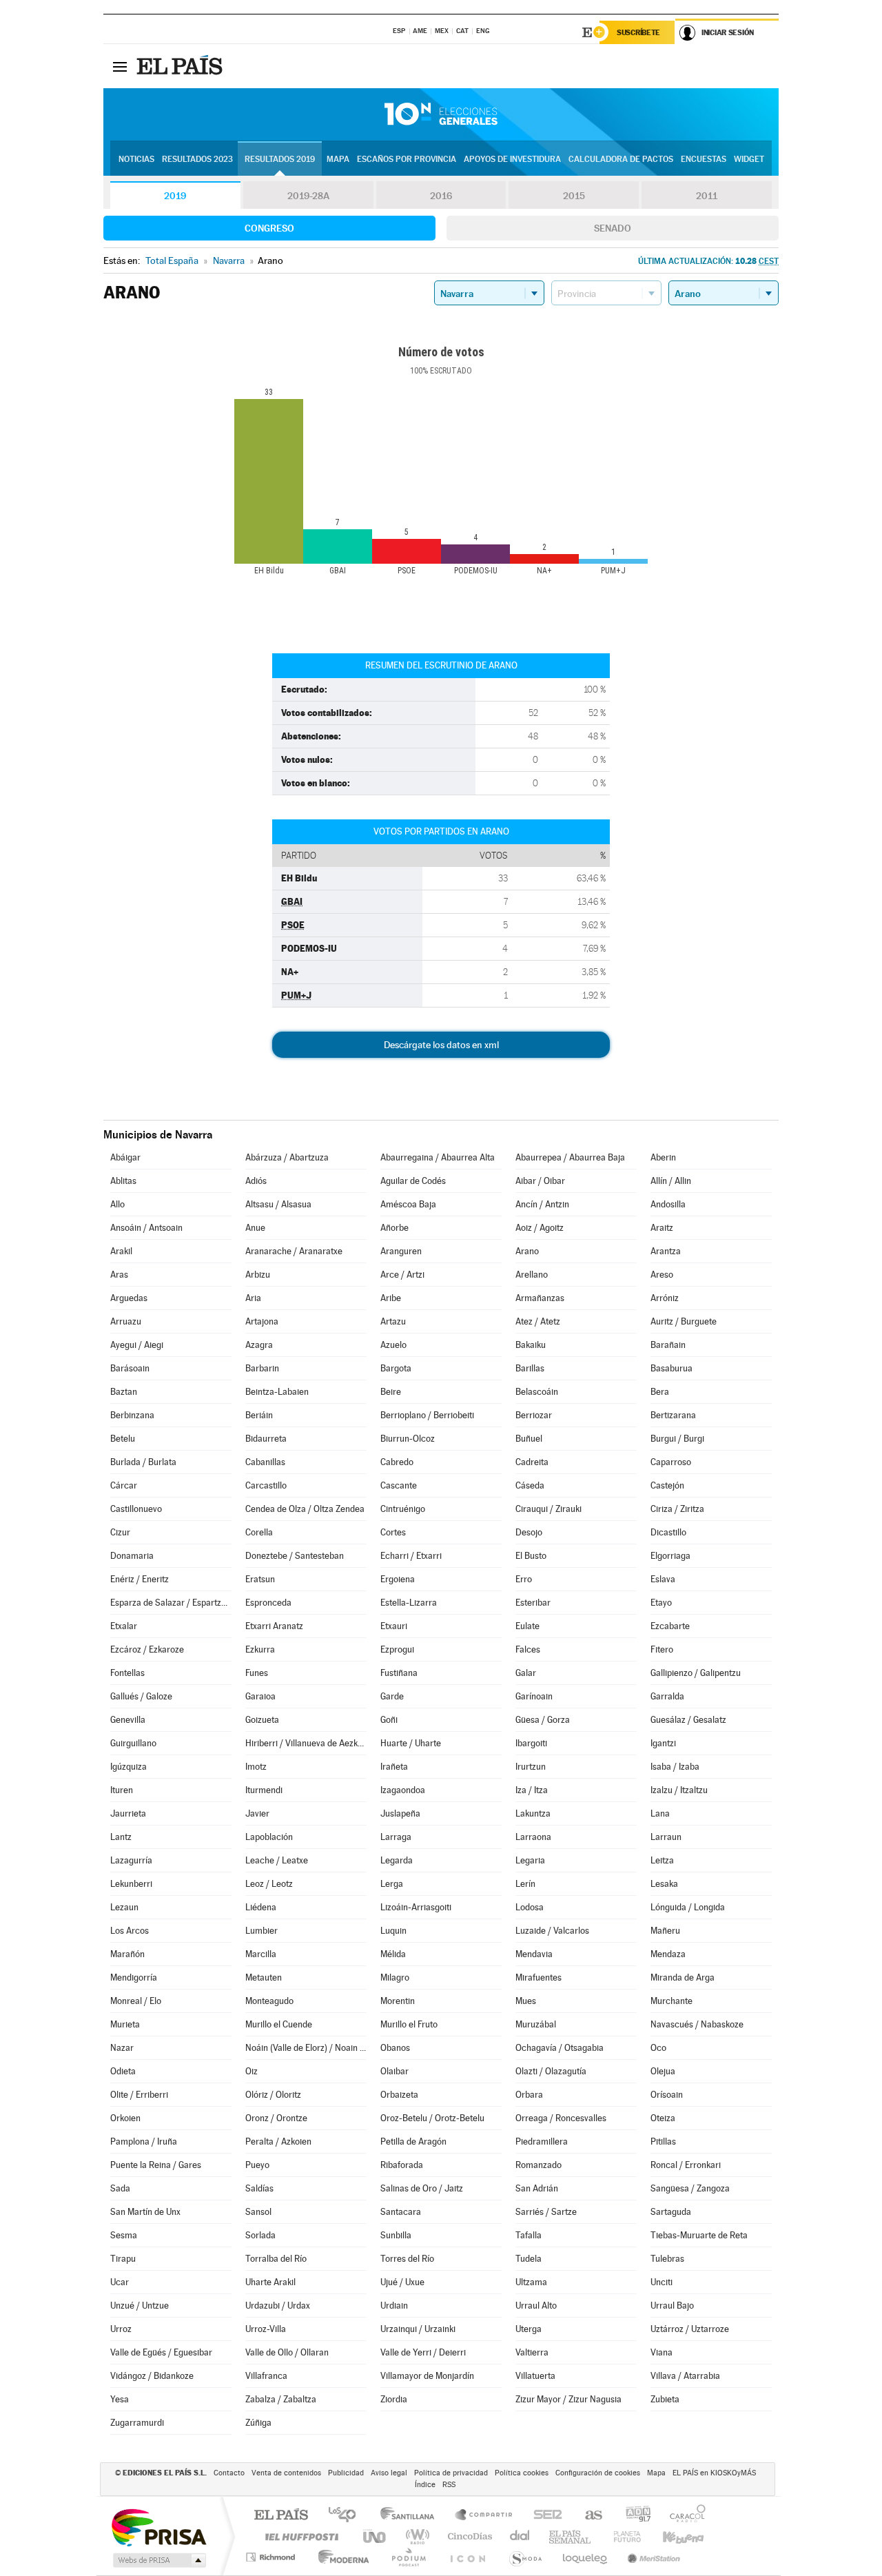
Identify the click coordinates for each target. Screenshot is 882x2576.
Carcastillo (266, 1485)
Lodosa (530, 1907)
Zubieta (665, 2399)
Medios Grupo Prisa (158, 2560)
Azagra (259, 1345)
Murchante (671, 2001)
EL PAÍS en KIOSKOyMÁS (714, 2473)
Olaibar (394, 2071)
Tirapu (123, 2259)
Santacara (401, 2212)
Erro (524, 1579)
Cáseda (530, 1485)
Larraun (666, 1837)
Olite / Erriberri (139, 2095)
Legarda (397, 1860)
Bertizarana (673, 1415)
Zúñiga (258, 2423)
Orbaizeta (399, 2095)
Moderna (340, 2557)
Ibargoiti (531, 1743)
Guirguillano (133, 1743)
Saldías (259, 2188)
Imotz (256, 1767)
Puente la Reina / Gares (156, 2165)
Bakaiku (531, 1345)
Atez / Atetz (538, 1321)
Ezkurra (260, 1649)
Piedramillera (542, 2141)
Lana (660, 1813)
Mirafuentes (539, 1977)
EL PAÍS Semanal (571, 2536)
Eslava (663, 1579)
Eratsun (260, 1579)
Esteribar (533, 1603)
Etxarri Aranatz (274, 1626)
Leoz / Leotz (269, 1884)
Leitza (662, 1860)
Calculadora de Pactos (621, 159)
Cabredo (397, 1462)
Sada (120, 2188)
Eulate (527, 1626)
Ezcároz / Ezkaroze (147, 1649)
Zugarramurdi (137, 2423)
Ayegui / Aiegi (137, 1345)
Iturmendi (264, 1790)
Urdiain (394, 2306)
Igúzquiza (129, 1767)
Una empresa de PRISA (158, 2527)
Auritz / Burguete (684, 1321)
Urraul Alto (536, 2306)
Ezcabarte (670, 1626)
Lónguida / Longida (688, 1907)
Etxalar (124, 1626)
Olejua (663, 2071)
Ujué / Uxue (402, 2282)
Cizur (120, 1532)
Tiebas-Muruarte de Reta (699, 2235)
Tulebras (667, 2259)
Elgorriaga (670, 1556)
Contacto (229, 2473)
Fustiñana (399, 1673)
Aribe (391, 1298)
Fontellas (127, 1673)
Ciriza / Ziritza (677, 1509)
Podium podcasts (408, 2557)
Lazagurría (131, 1860)
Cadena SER (544, 2516)
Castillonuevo (136, 1509)
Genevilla (128, 1720)
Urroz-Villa (266, 2329)
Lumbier (261, 1931)
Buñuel (529, 1439)
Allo (117, 1204)
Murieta (125, 2024)
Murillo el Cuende (279, 2024)
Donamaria (132, 1556)
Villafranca (266, 2376)
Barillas (530, 1368)
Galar (526, 1673)
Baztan (124, 1392)
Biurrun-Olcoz (408, 1439)
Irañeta (394, 1767)
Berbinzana (132, 1415)
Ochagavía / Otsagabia (560, 2048)
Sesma (124, 2235)
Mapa (338, 159)
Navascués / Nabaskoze (697, 2024)
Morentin (398, 2001)
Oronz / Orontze (276, 2118)
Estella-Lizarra (409, 1603)
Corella (259, 1532)
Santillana (411, 2516)
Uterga (529, 2329)
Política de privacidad (451, 2473)
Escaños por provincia (407, 159)
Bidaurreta (266, 1439)
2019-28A (308, 196)
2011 (707, 196)
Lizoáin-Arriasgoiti (416, 1907)
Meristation (652, 2557)
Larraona (533, 1837)
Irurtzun (531, 1767)
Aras (119, 1275)
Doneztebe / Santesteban (295, 1556)
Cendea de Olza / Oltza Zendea (305, 1509)
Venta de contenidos (286, 2473)
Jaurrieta (128, 1813)
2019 (175, 196)
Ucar (120, 2282)
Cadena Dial (520, 2536)
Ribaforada (402, 2165)
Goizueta (262, 1720)
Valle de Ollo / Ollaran (287, 2352)
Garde (392, 1696)
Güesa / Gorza (543, 1720)
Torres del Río (407, 2259)
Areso (662, 1275)
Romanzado (539, 2165)
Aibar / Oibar (540, 1181)
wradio (415, 2536)
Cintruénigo (403, 1509)
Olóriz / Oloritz (273, 2095)
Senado (613, 228)
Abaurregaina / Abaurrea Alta (438, 1157)
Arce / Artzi (402, 1275)
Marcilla (261, 1954)
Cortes (393, 1532)
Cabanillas (265, 1462)
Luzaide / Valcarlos (552, 1931)
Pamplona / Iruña (144, 2141)
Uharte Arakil (270, 2282)
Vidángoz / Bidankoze (152, 2376)
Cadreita (532, 1462)
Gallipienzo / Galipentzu (696, 1673)
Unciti (661, 2282)
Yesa (120, 2399)
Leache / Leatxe (277, 1860)
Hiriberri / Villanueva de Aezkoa (306, 1743)
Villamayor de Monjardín (427, 2376)
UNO (376, 2536)
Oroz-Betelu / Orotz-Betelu (432, 2118)
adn (633, 2516)
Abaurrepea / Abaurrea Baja (570, 1157)
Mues (526, 2001)
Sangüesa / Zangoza (690, 2188)
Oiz (252, 2071)
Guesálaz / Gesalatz (688, 1720)
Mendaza (668, 1954)
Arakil (121, 1251)
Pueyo (257, 2165)
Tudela (529, 2259)
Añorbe (394, 1228)
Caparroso (671, 1462)
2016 (441, 196)
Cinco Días (468, 2536)
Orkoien (125, 2118)
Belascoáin (537, 1392)
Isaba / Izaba (675, 1767)
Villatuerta (535, 2376)
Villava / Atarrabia (685, 2376)
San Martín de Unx (145, 2212)
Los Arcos (130, 1931)
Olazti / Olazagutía (551, 2071)
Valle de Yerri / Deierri (423, 2352)
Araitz (662, 1228)
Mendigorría (134, 1977)
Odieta (123, 2071)
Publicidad (346, 2473)
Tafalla (529, 2235)
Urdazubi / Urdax (278, 2306)
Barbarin (262, 1368)
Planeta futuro (622, 2536)
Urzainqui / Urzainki (418, 2329)
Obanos (395, 2048)
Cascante (399, 1485)
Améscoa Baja (408, 1204)
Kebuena (671, 2536)
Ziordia (394, 2399)
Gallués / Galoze (141, 1696)
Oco (658, 2048)
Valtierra (532, 2352)
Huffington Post (299, 2536)
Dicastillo (668, 1532)
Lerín (525, 1884)
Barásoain (130, 1368)
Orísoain (667, 2095)
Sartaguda (671, 2212)
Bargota (396, 1368)
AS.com (587, 2516)
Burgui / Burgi (677, 1439)
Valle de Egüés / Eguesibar (161, 2352)
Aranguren (401, 1251)
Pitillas (663, 2141)
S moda (525, 2557)
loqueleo (586, 2557)
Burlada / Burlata (143, 1462)
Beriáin (259, 1415)
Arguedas (129, 1298)
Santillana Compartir (484, 2516)
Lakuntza (533, 1813)
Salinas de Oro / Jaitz (422, 2188)
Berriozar (534, 1415)
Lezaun (124, 1907)
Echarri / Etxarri (411, 1556)
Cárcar (124, 1485)
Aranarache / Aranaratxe (294, 1251)
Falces (528, 1649)
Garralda (667, 1696)
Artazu (393, 1321)
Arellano (532, 1275)
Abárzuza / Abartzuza (287, 1157)
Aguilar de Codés (413, 1181)
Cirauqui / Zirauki (548, 1509)
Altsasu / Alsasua (278, 1204)
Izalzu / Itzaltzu (679, 1790)
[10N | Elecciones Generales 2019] (441, 114)
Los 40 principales (347, 2516)
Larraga (396, 1837)
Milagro (395, 1977)
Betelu (123, 1439)
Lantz (121, 1837)
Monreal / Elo (136, 2001)
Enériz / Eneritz (140, 1579)
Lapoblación (269, 1837)
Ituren (122, 1790)
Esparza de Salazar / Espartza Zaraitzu (171, 1603)
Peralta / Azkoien (278, 2141)
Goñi (389, 1720)
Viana (661, 2352)
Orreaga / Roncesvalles (561, 2118)
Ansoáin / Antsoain (146, 1228)
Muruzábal (536, 2024)
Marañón (127, 1954)
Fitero (662, 1649)
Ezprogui (397, 1649)
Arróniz (665, 1298)
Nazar (122, 2048)
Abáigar (125, 1157)
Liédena (261, 1907)
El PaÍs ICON (467, 2557)
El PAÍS (281, 2516)
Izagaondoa (403, 1790)
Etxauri (394, 1626)
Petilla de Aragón (413, 2141)
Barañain (668, 1345)
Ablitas (123, 1181)
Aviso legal (389, 2473)
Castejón (667, 1485)
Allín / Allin (671, 1181)
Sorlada (260, 2235)
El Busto (531, 1556)
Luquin (393, 1931)
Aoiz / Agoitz (540, 1228)
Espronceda (268, 1603)
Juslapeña (400, 1813)
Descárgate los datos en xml (441, 1045)
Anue (255, 1228)
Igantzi (663, 1743)
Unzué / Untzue (140, 2306)
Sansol (258, 2212)
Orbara (529, 2095)
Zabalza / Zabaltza (281, 2399)
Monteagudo (269, 2001)
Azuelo (393, 1345)
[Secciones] (120, 66)
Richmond (272, 2557)
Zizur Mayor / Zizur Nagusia (568, 2399)
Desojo (529, 1532)
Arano (527, 1251)
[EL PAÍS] (181, 66)
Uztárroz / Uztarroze (690, 2329)
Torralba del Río (276, 2259)
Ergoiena (398, 1579)
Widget (749, 159)
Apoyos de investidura (512, 159)
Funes (257, 1673)
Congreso (269, 228)
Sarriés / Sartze (546, 2212)
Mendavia (534, 1954)
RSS (449, 2485)
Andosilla (668, 1204)
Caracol (684, 2516)
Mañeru (665, 1931)
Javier (257, 1813)
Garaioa (260, 1696)
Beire (391, 1392)
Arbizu (258, 1275)
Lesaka (664, 1884)
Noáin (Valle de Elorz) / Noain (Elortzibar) (306, 2048)
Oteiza (663, 2118)
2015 (574, 196)
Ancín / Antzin (542, 1204)
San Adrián (537, 2188)
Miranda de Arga (683, 1977)
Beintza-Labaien (277, 1392)
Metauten (264, 1977)
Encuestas (704, 159)
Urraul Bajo (672, 2306)
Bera (660, 1392)
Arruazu (126, 1321)
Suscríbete (638, 32)
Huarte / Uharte (411, 1743)
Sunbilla (396, 2235)
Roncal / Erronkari (686, 2165)
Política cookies (522, 2473)
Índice (425, 2485)
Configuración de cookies (598, 2473)
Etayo (661, 1603)
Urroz (121, 2329)
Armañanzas (540, 1298)
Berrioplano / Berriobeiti (427, 1415)
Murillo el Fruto (409, 2024)
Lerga (392, 1884)
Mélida (393, 1954)
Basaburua (671, 1368)
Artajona (262, 1321)
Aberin (663, 1157)
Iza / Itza (532, 1790)
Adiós (256, 1181)
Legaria (530, 1860)
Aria (253, 1298)
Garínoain (534, 1696)
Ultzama (531, 2282)
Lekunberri (131, 1884)
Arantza (666, 1251)
